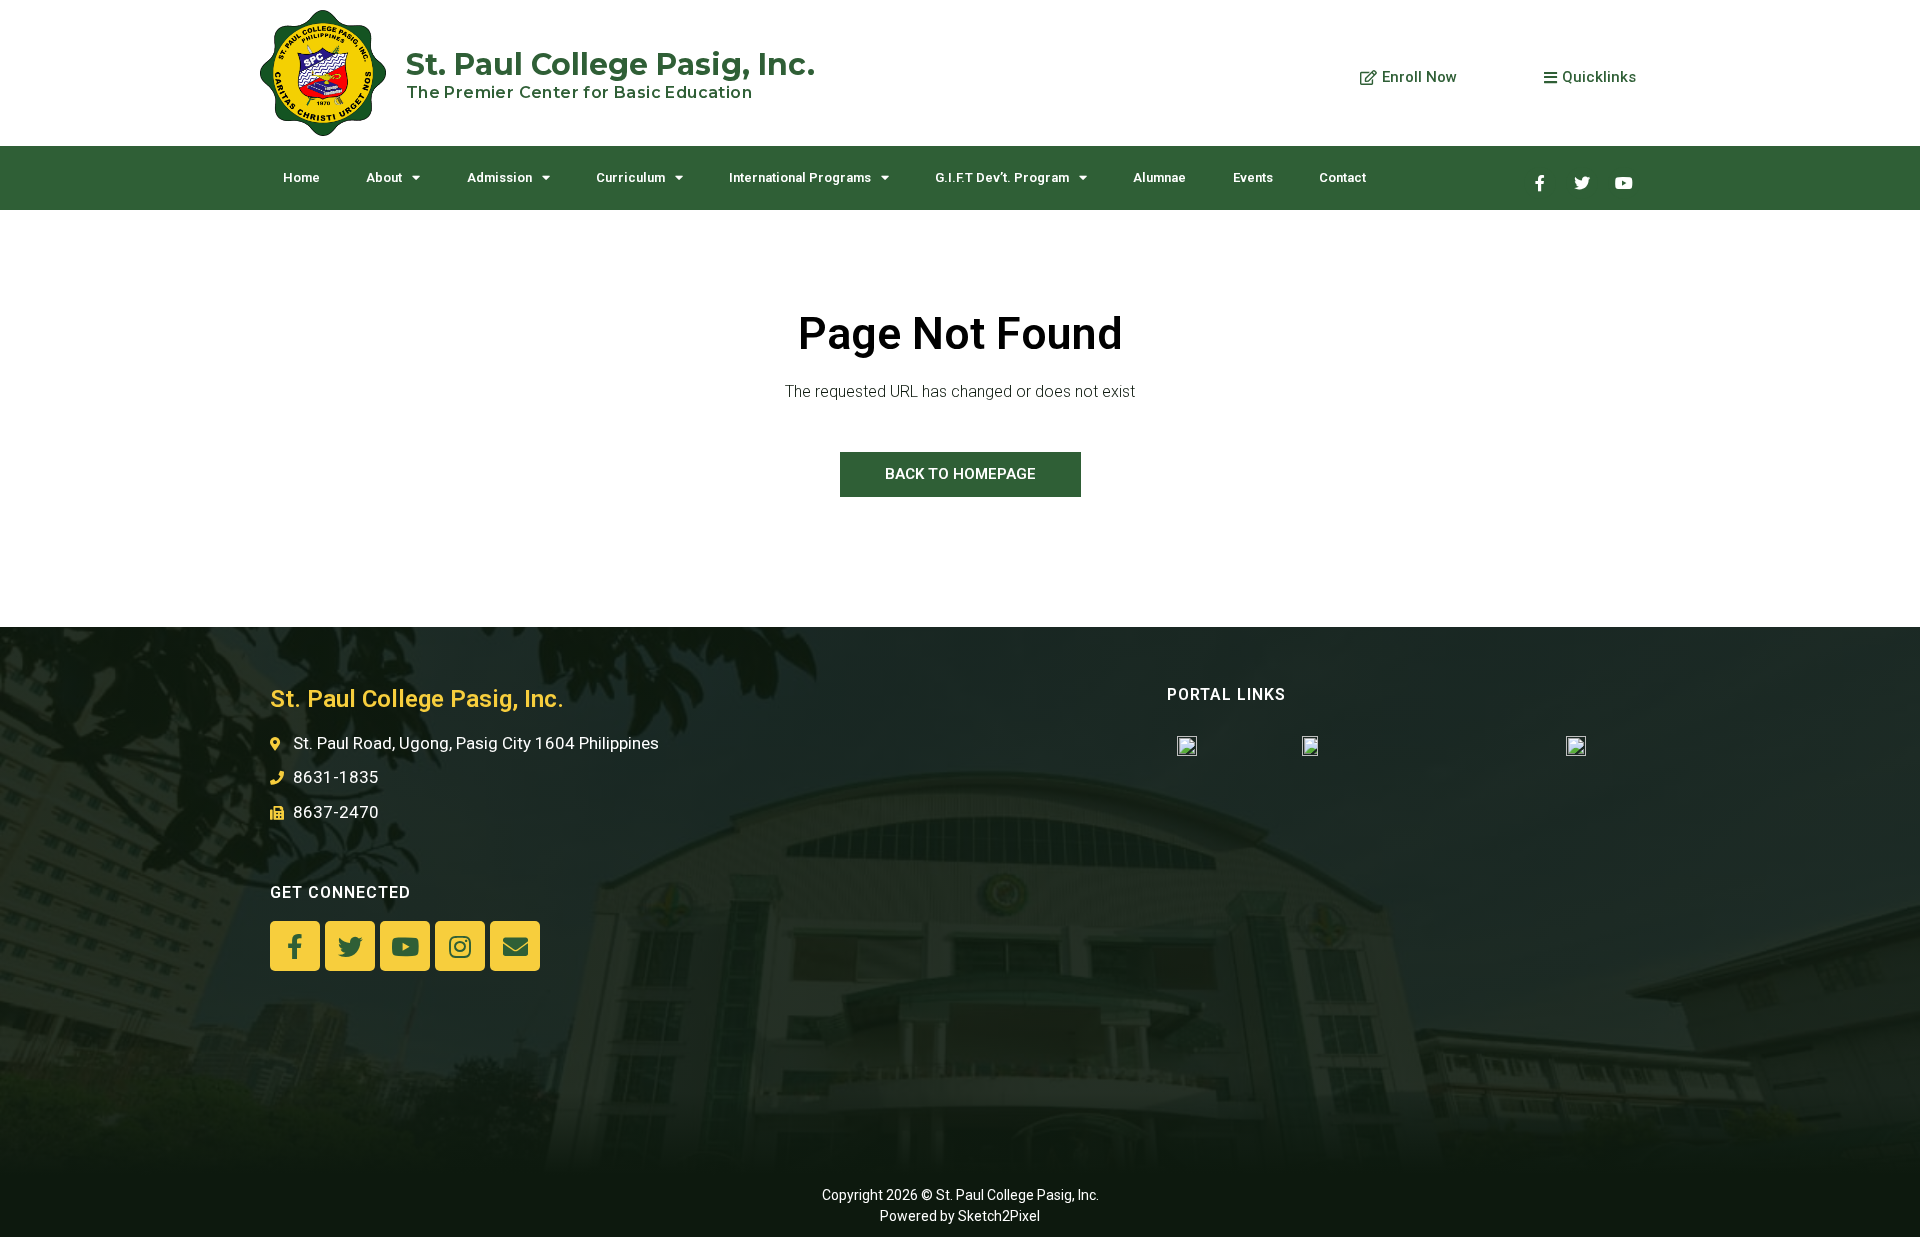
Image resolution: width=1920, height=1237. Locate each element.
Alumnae (1159, 177)
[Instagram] (460, 946)
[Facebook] (1540, 183)
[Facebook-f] (295, 946)
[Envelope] (515, 946)
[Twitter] (1582, 183)
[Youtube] (1624, 183)
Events (1253, 177)
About (384, 177)
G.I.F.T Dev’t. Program (1002, 177)
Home (301, 177)
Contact (1342, 177)
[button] (1408, 78)
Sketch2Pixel (999, 1216)
